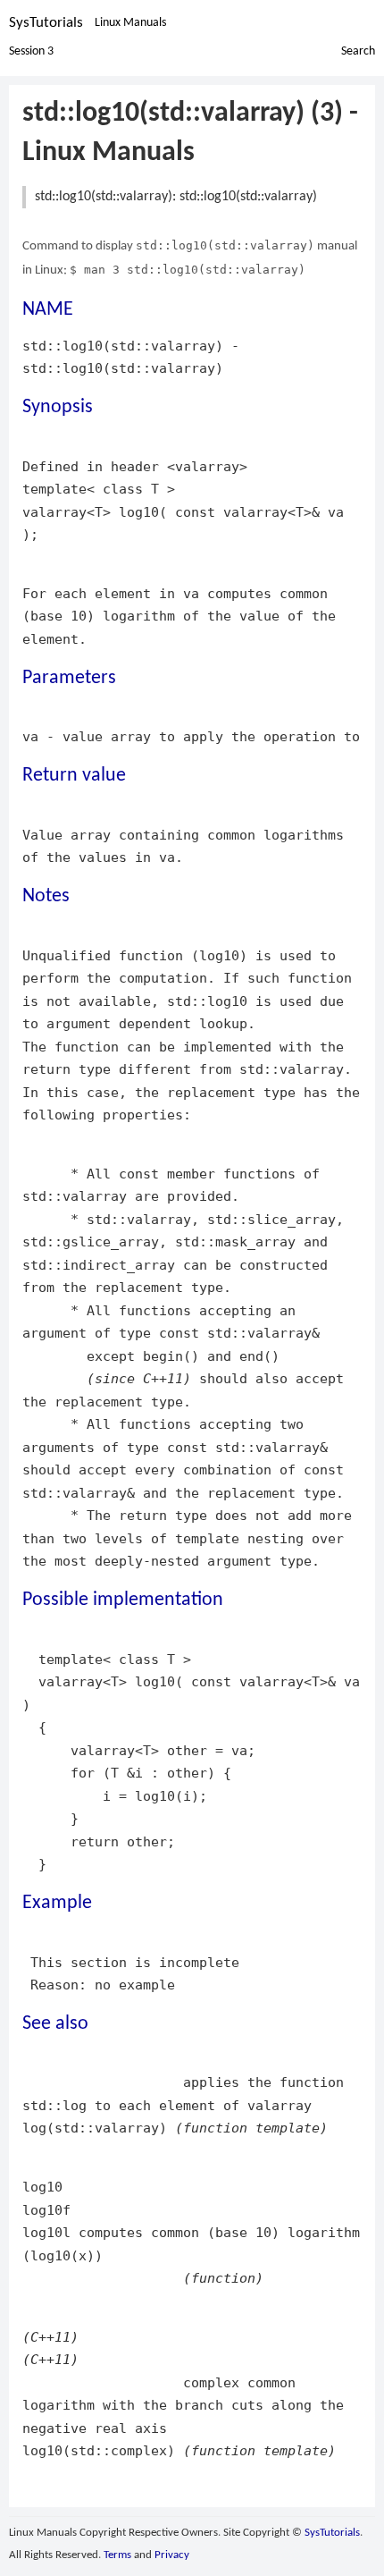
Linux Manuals (130, 23)
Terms (117, 2555)
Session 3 (31, 51)
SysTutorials (46, 23)
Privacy (172, 2555)
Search (358, 51)
